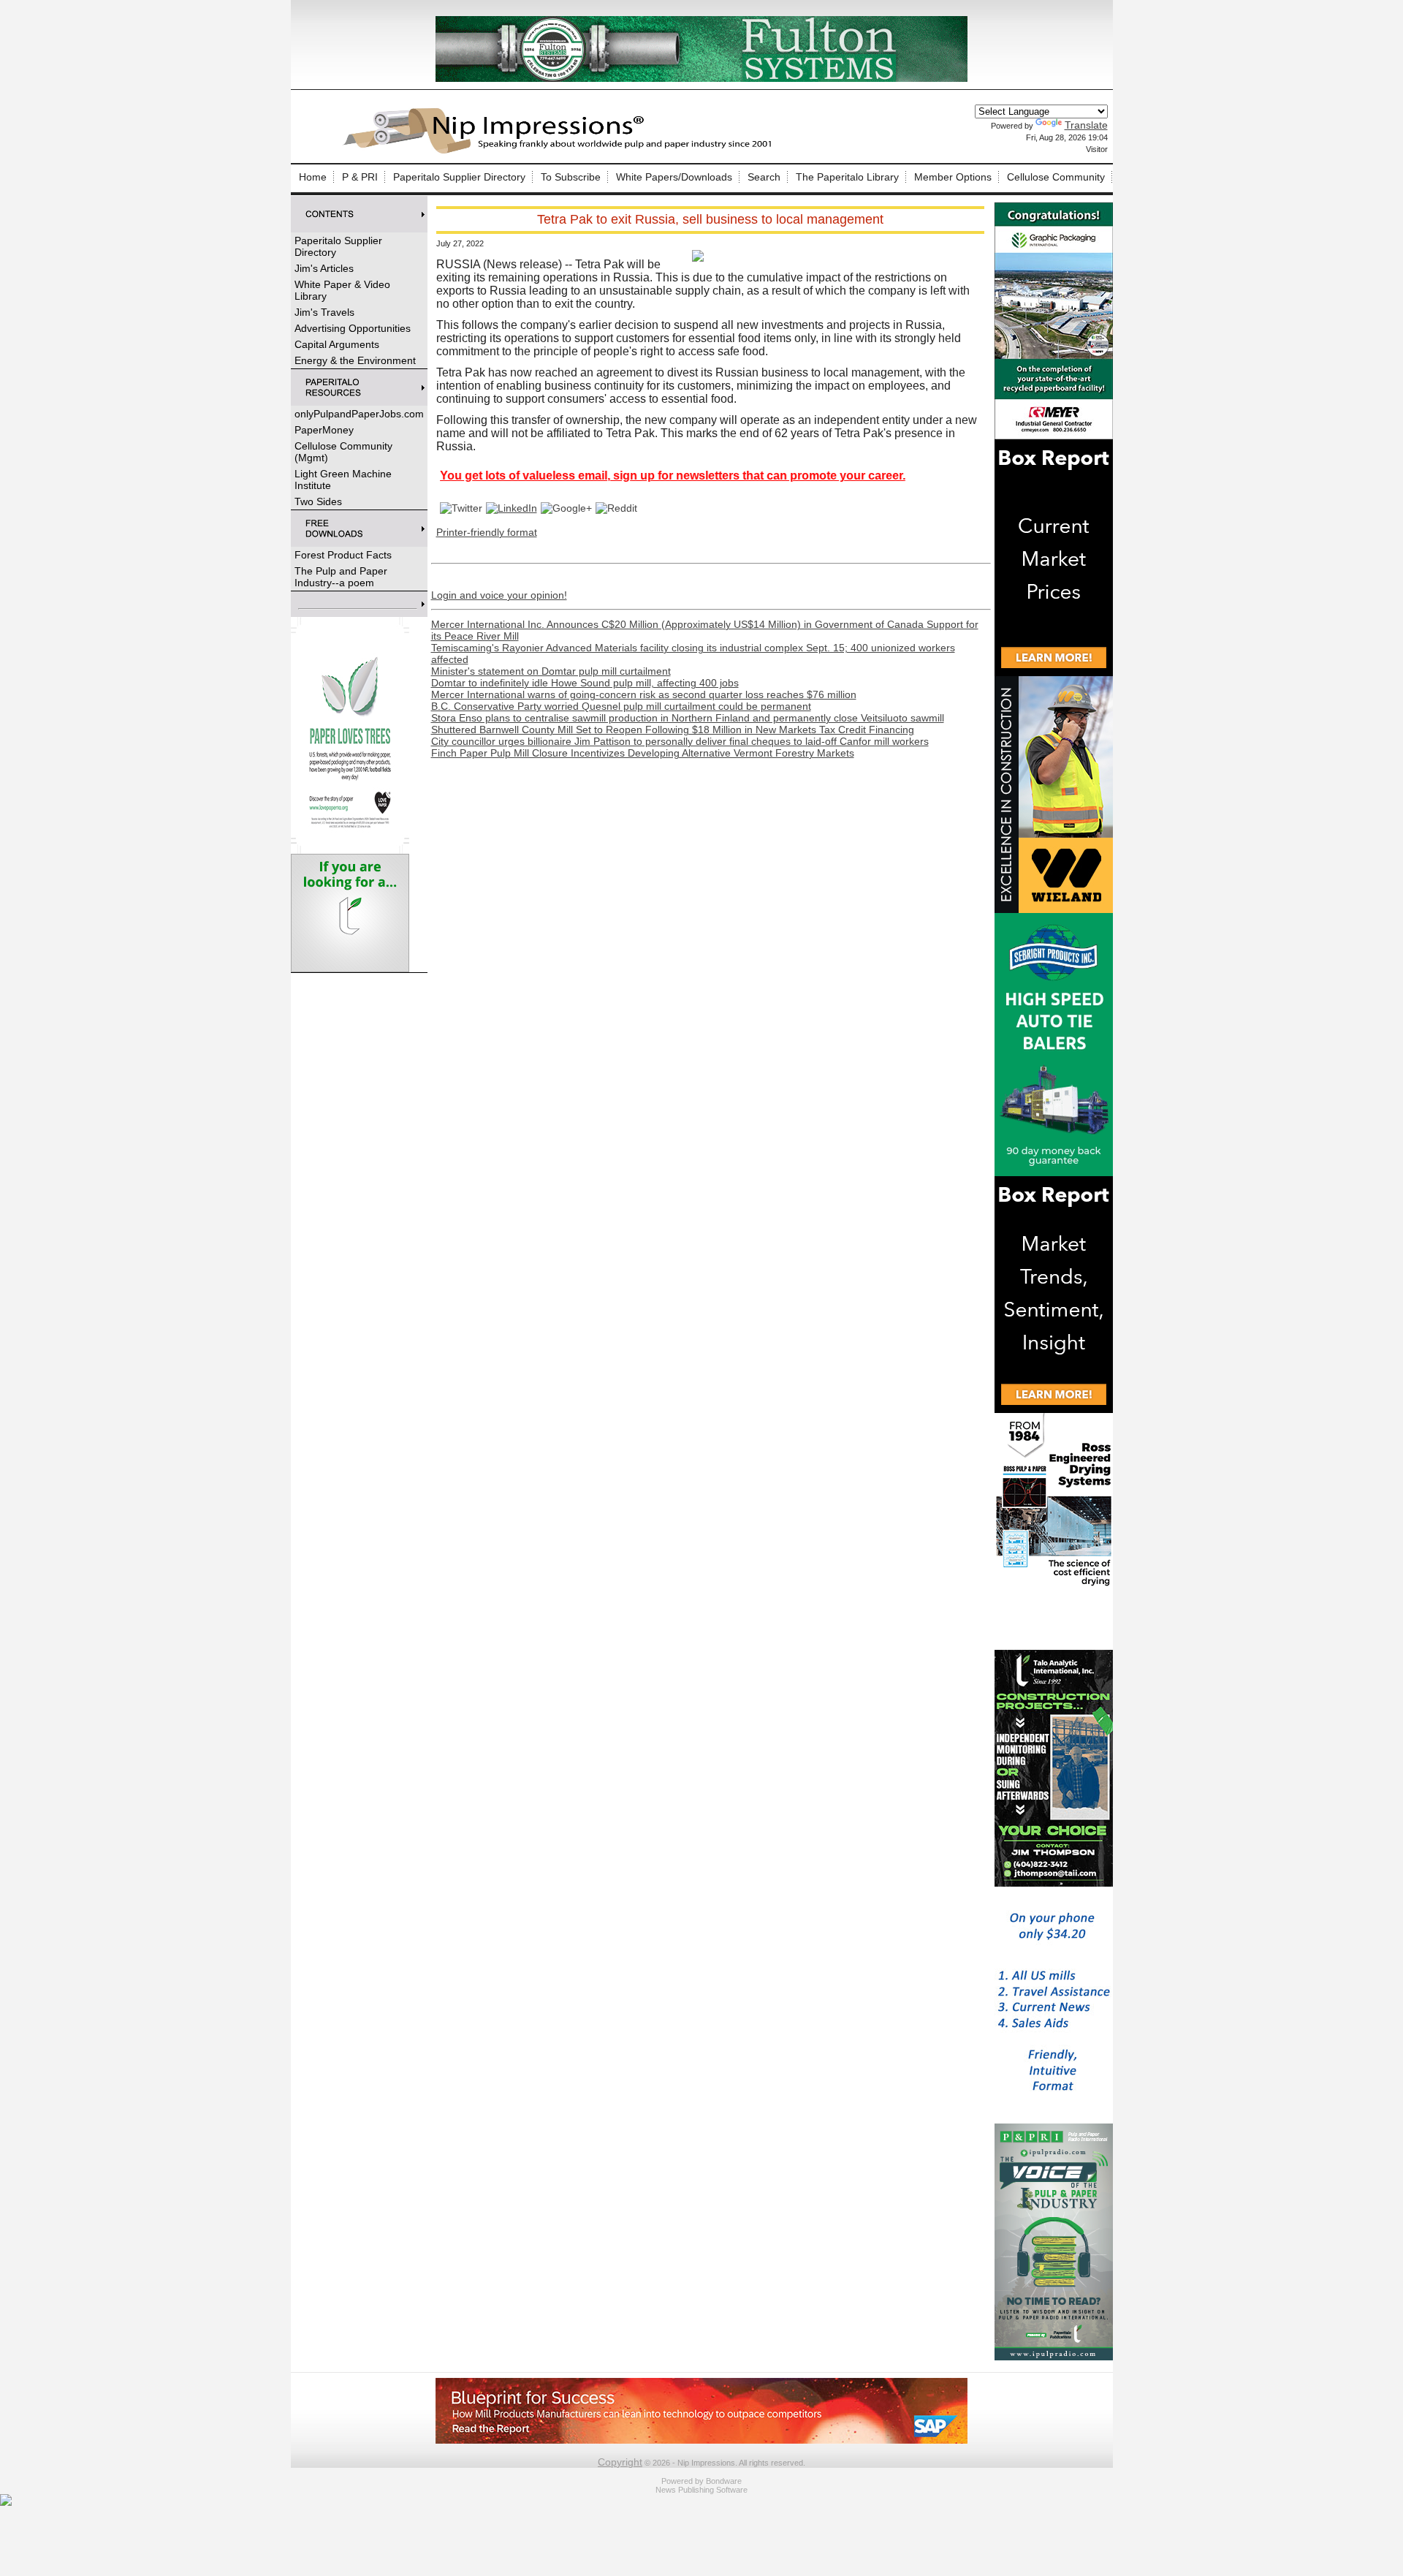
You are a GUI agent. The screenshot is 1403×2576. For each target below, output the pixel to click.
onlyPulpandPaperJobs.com (359, 414)
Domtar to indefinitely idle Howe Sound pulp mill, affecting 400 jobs (585, 683)
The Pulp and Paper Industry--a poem (341, 577)
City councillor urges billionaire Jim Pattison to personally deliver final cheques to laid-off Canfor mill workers (680, 741)
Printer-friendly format (487, 532)
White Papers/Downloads (674, 177)
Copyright (620, 2462)
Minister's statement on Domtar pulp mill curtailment (551, 671)
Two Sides (318, 501)
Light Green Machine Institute (343, 480)
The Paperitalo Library (847, 177)
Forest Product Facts (343, 555)
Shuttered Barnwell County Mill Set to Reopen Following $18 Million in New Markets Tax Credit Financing (673, 730)
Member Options (953, 177)
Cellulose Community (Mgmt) (343, 452)
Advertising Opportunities (353, 328)
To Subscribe (571, 177)
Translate (1086, 125)
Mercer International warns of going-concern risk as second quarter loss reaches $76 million (644, 694)
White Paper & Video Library (342, 290)
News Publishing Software (701, 2490)
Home (313, 177)
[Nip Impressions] (561, 151)
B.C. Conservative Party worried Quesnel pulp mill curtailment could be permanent (621, 706)
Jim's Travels (324, 312)
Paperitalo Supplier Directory (459, 177)
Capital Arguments (337, 344)
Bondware (724, 2481)
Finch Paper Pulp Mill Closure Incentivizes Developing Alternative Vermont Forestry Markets (643, 753)
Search (764, 177)
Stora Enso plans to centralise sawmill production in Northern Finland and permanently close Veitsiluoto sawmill (688, 718)
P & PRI (360, 177)
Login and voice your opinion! (499, 595)
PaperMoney (324, 430)
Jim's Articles (324, 268)
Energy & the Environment (355, 360)
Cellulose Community (1056, 177)
